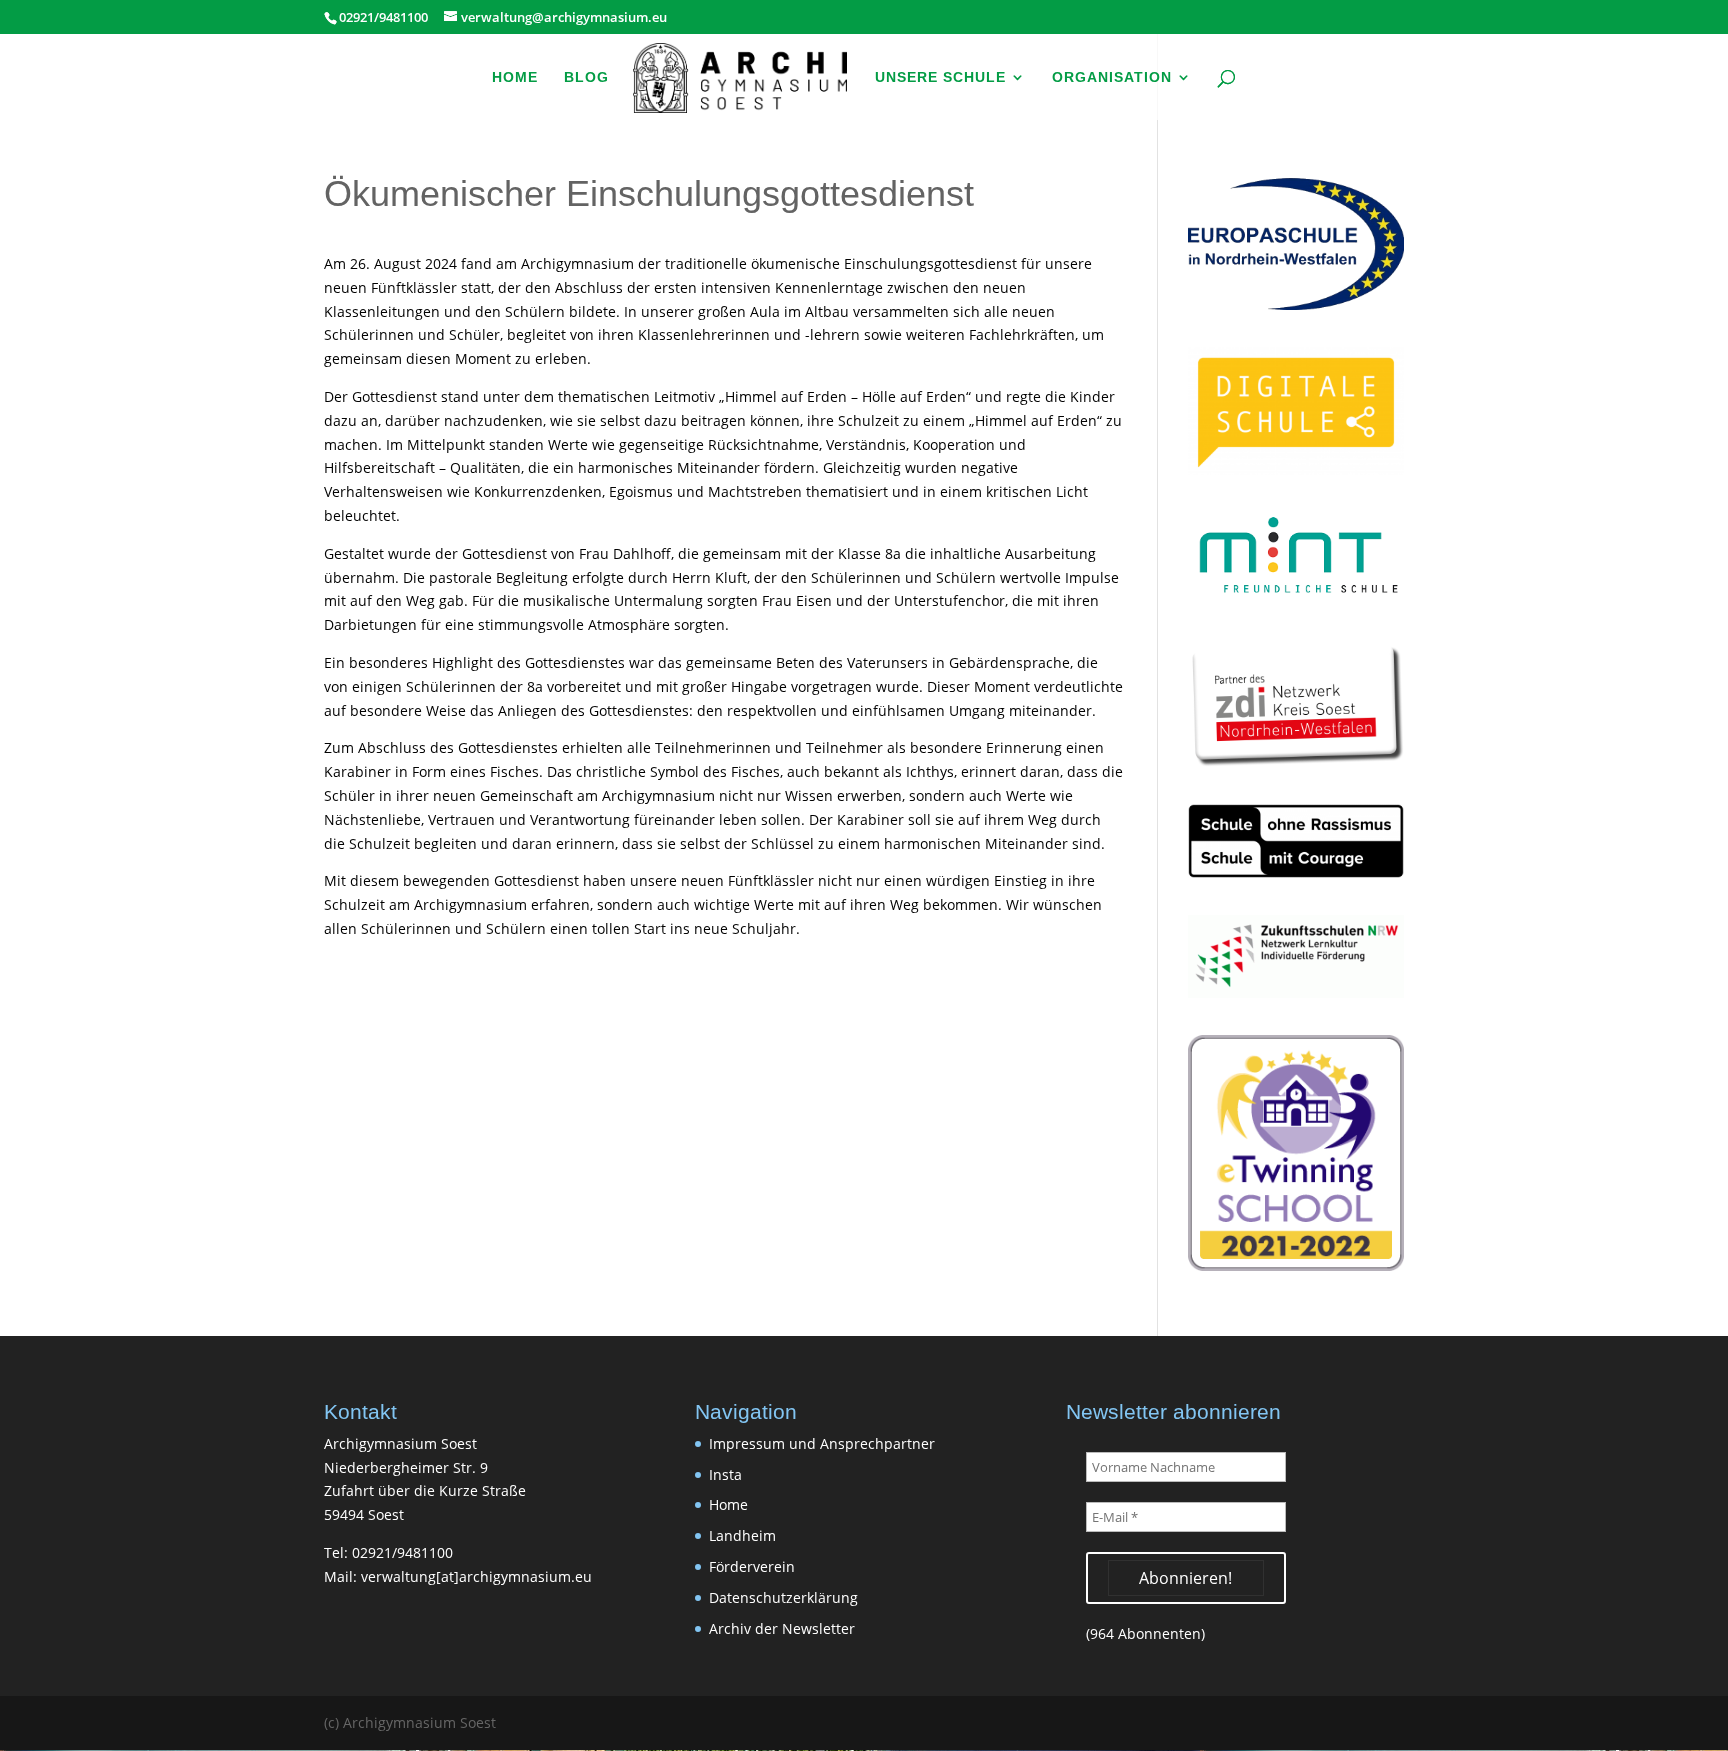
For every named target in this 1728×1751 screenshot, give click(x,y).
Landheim (742, 1535)
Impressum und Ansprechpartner (822, 1443)
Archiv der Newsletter (782, 1628)
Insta (725, 1474)
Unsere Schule (940, 77)
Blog (586, 77)
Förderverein (752, 1566)
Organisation (1112, 77)
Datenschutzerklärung (783, 1597)
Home (515, 77)
